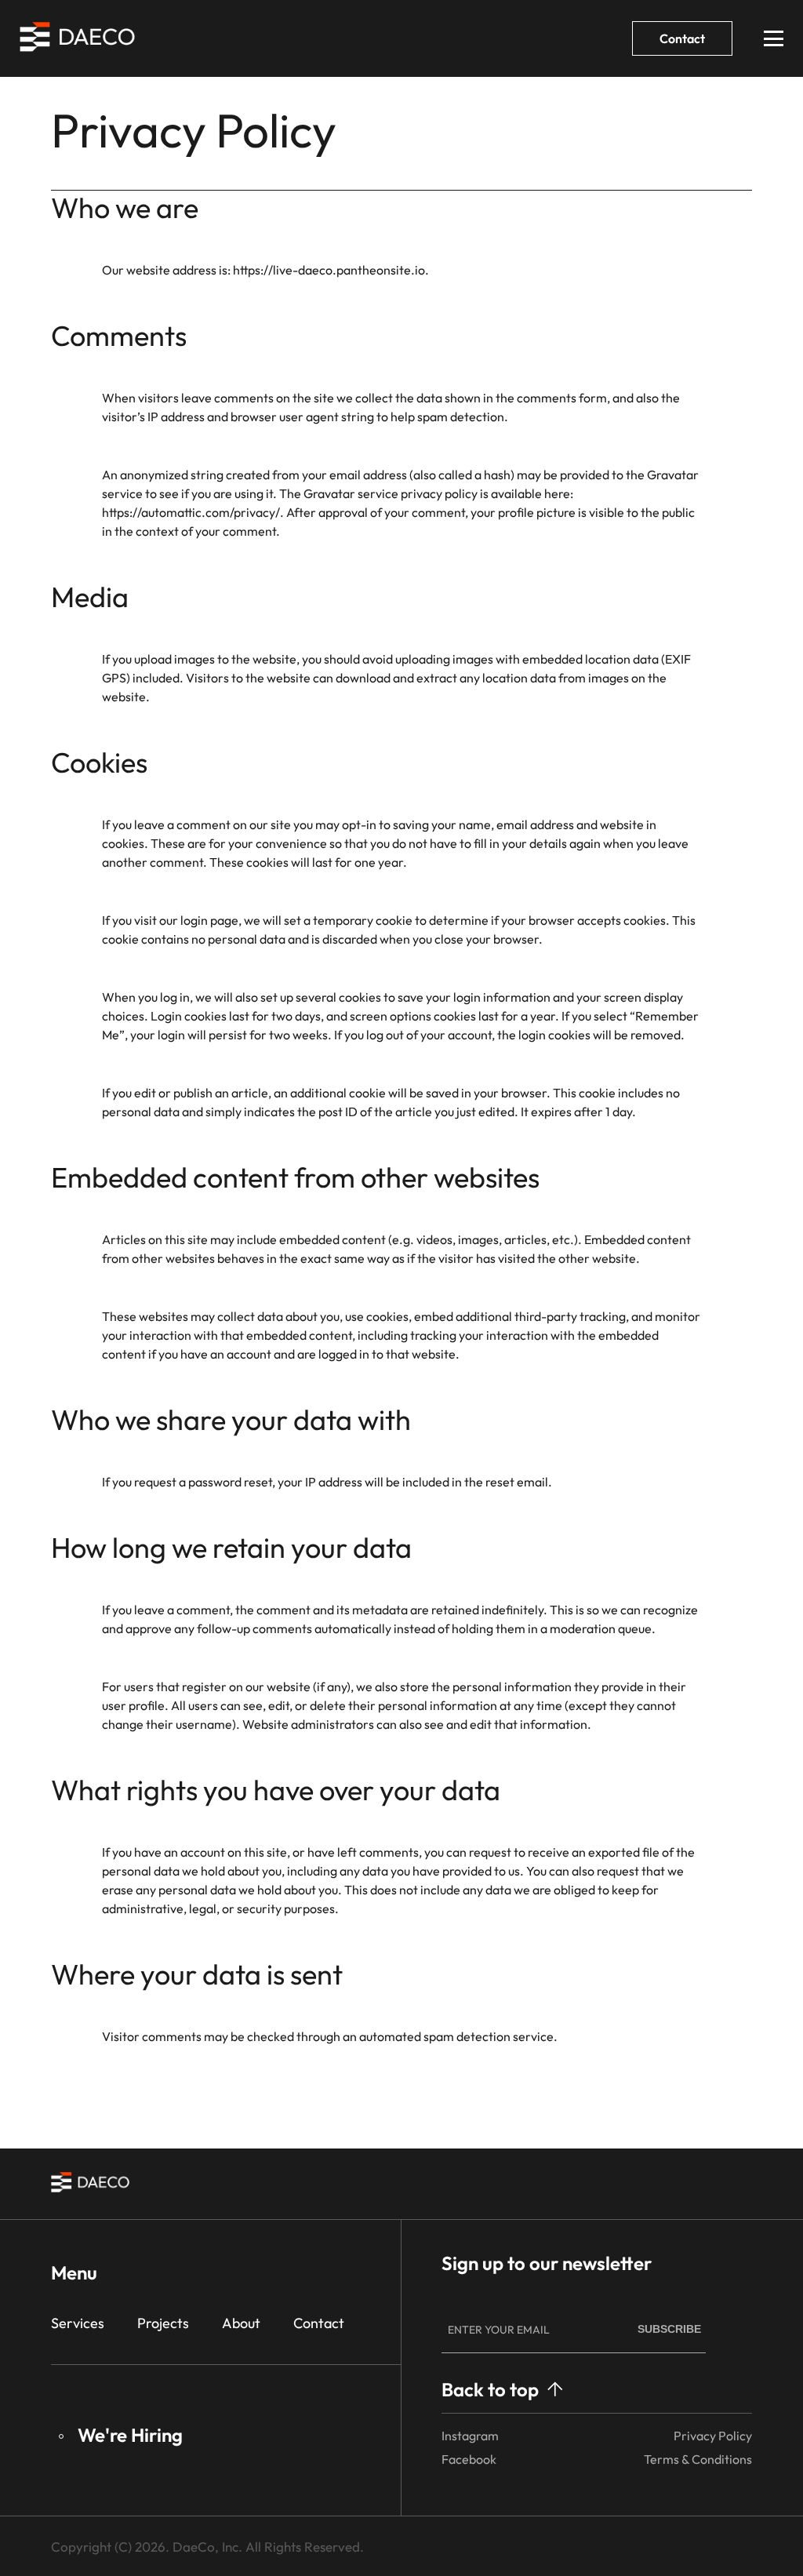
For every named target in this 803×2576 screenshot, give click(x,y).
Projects (163, 2323)
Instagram (470, 2436)
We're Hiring (130, 2435)
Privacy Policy (713, 2436)
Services (78, 2323)
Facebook (469, 2459)
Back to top (490, 2389)
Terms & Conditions (698, 2459)
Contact (682, 38)
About (241, 2323)
